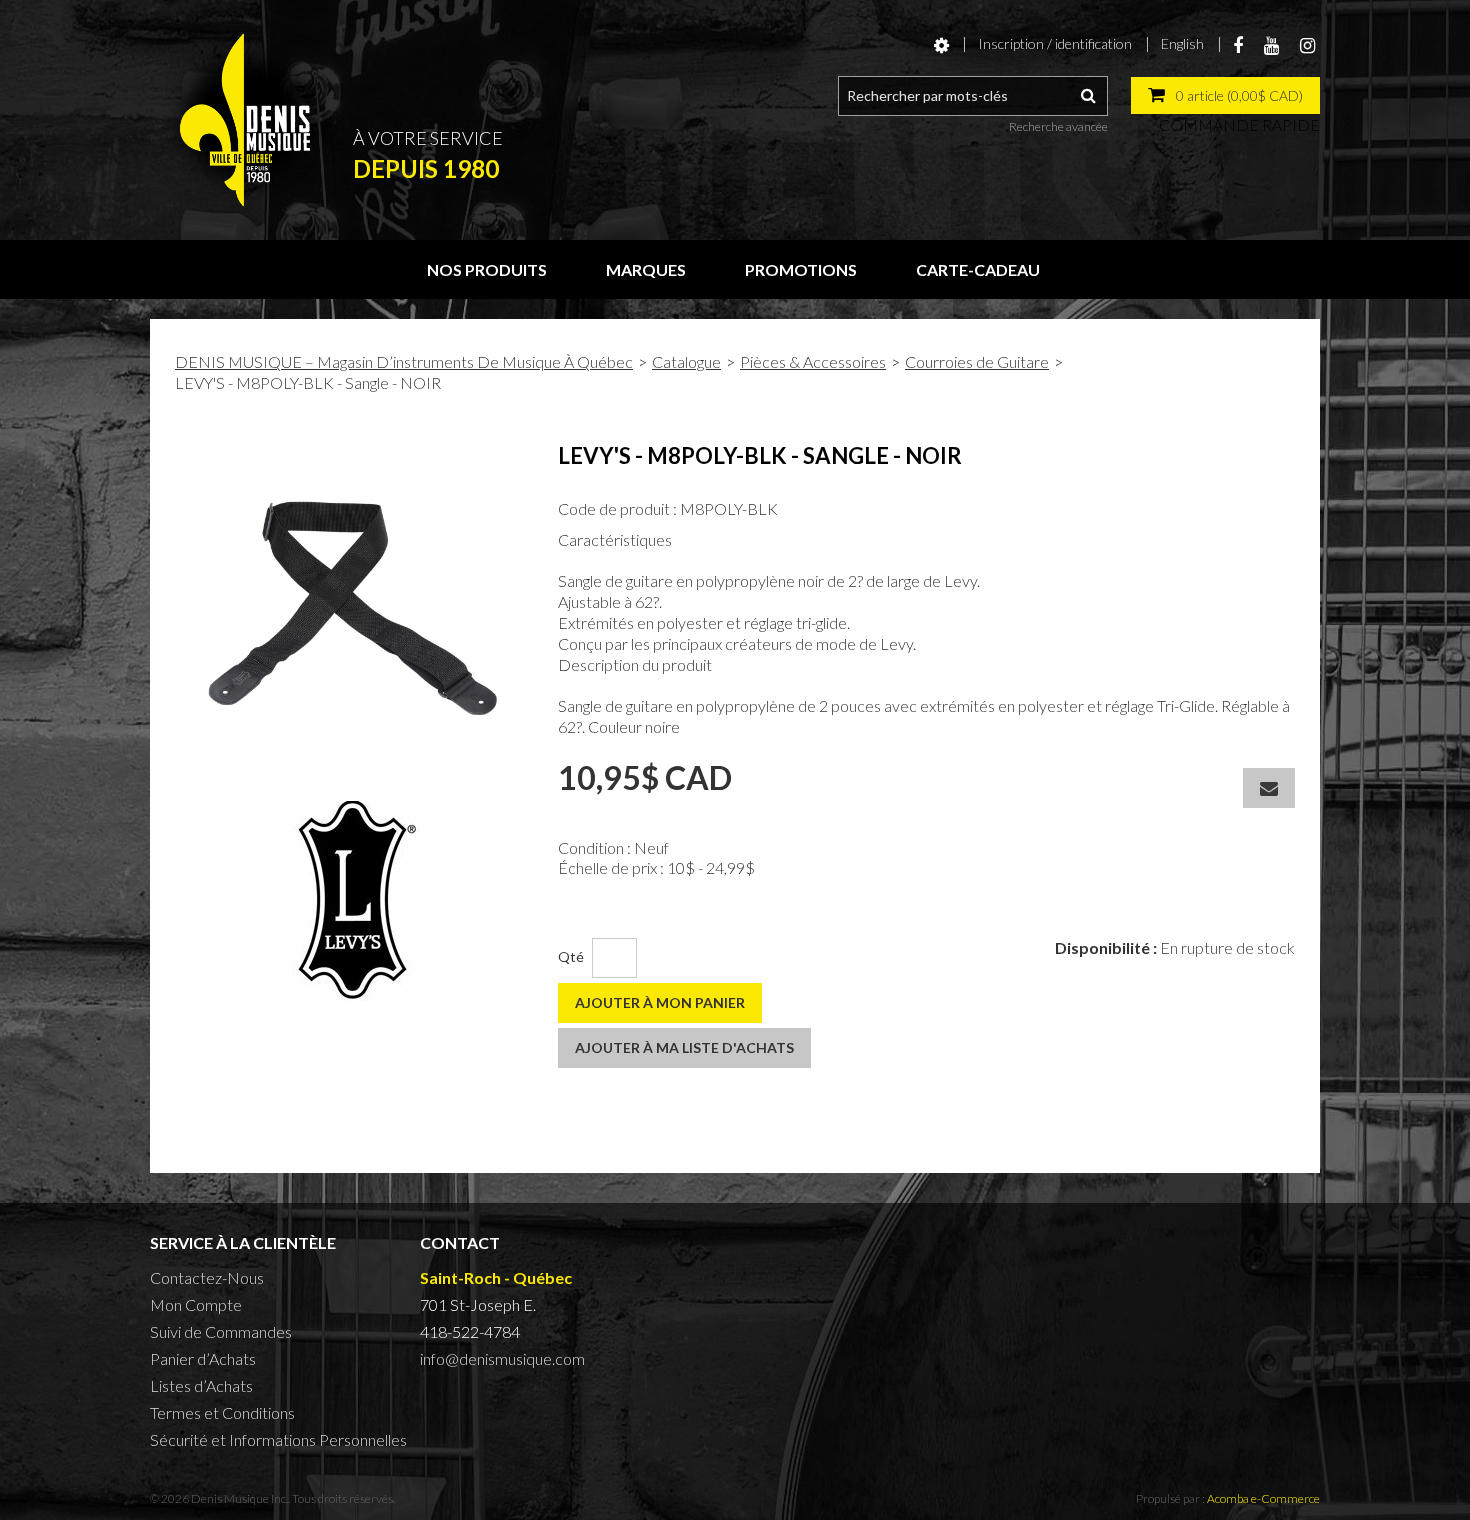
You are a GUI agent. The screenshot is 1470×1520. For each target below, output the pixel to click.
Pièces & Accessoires (813, 361)
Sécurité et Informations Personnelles (278, 1439)
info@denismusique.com (502, 1358)
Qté (571, 956)
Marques (646, 269)
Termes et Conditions (222, 1412)
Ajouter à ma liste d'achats (684, 1047)
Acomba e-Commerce (1263, 1498)
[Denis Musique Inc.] (245, 120)
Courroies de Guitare (977, 361)
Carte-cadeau (978, 269)
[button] (1225, 95)
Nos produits (487, 269)
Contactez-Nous (207, 1277)
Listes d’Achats (201, 1385)
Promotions (801, 269)
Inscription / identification (1055, 43)
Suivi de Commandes (221, 1331)
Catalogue (686, 361)
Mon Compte (196, 1304)
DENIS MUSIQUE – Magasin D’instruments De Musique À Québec (404, 361)
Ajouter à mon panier (660, 1002)
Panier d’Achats (203, 1358)
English (1182, 43)
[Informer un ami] (1269, 788)
